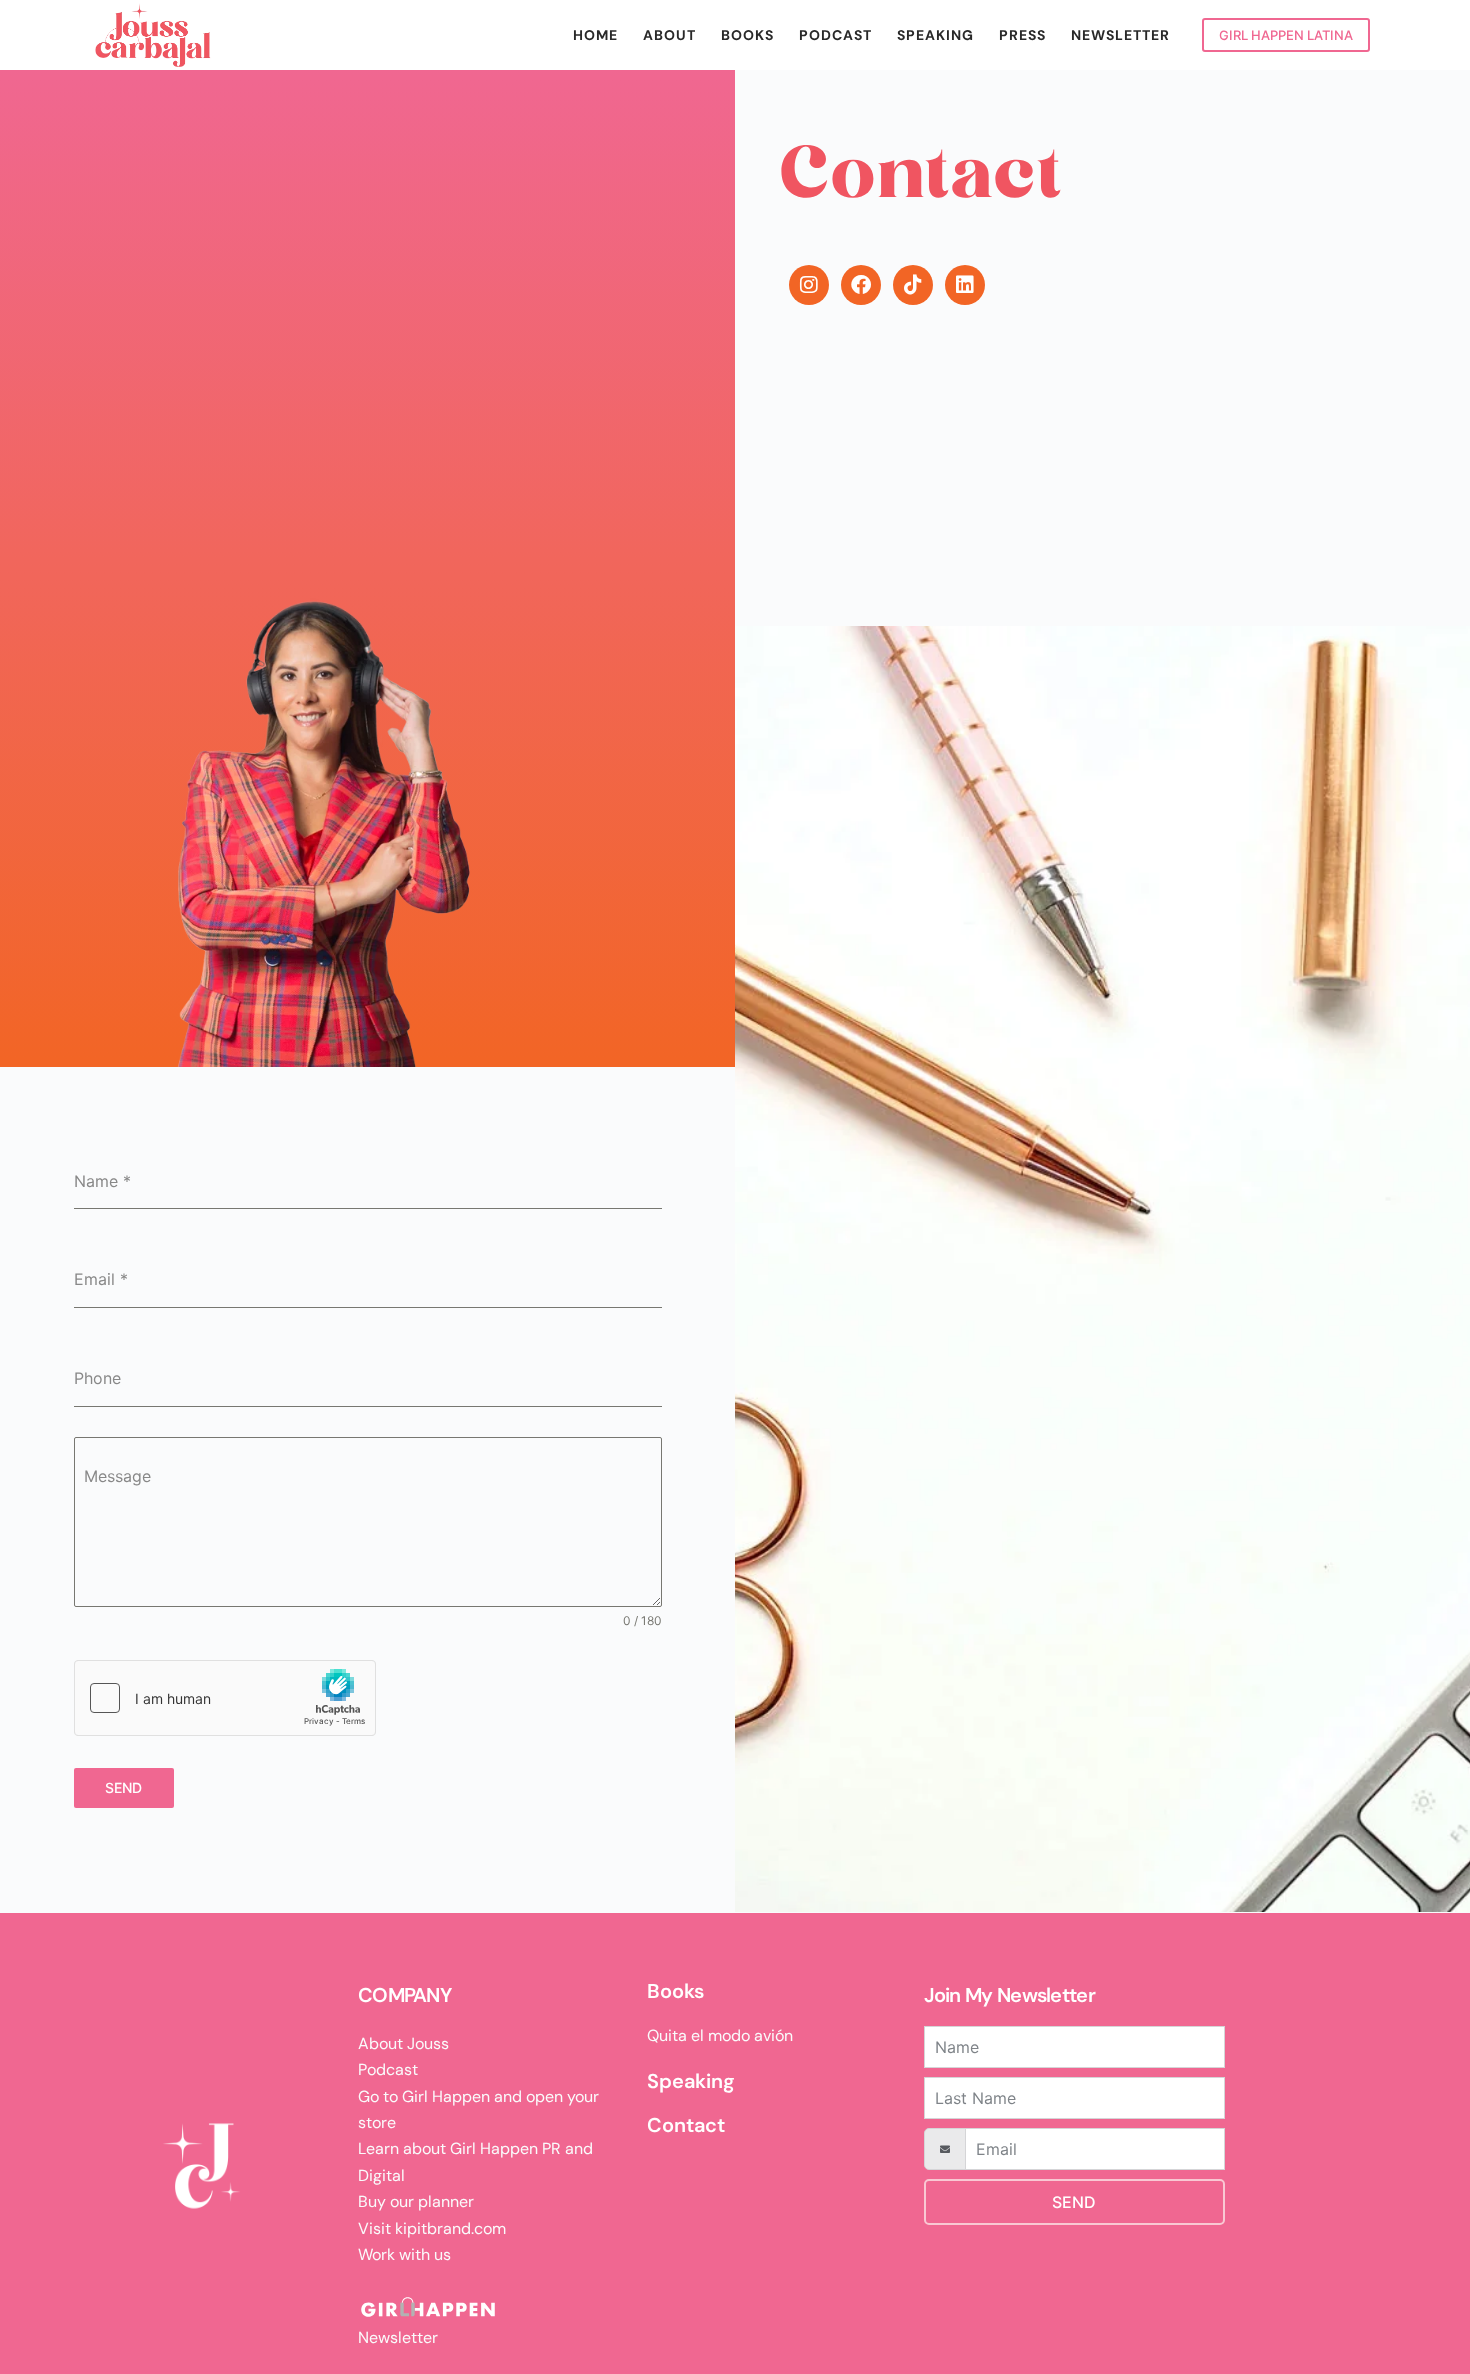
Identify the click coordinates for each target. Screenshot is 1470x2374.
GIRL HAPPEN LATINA (1286, 35)
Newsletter (1120, 35)
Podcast (835, 35)
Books (747, 35)
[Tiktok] (913, 285)
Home (595, 35)
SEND (1074, 2202)
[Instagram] (809, 285)
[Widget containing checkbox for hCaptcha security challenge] (225, 1698)
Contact (686, 2125)
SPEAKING (935, 35)
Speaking (691, 2081)
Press (1022, 35)
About (669, 35)
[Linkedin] (965, 285)
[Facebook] (861, 285)
